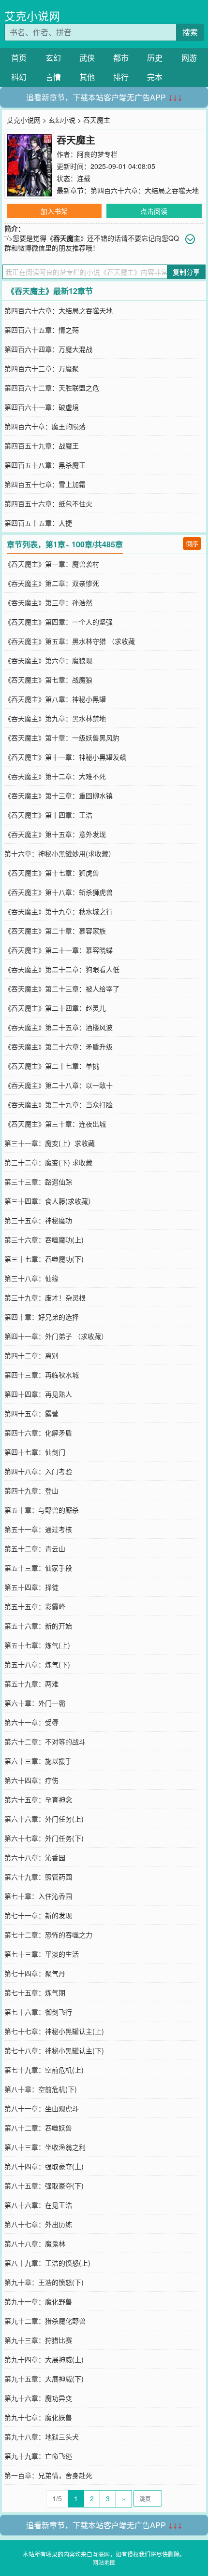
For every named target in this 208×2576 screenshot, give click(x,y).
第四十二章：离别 (31, 1355)
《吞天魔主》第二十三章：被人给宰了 (62, 989)
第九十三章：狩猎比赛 (38, 2340)
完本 (155, 77)
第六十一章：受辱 (31, 1722)
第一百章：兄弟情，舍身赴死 (48, 2475)
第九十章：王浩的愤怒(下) (44, 2282)
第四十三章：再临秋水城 (42, 1375)
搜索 (190, 32)
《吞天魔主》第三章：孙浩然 (48, 602)
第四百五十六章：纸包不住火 (48, 503)
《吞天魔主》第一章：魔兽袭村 (52, 564)
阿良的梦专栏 (97, 154)
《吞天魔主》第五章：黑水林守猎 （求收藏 (70, 641)
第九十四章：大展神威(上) (44, 2359)
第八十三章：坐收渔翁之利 (45, 2147)
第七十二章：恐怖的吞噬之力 (48, 1935)
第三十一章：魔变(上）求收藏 (50, 1143)
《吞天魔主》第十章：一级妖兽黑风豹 (62, 738)
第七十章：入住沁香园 (38, 1896)
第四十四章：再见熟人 (38, 1394)
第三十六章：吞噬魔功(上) (44, 1239)
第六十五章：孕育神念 (38, 1799)
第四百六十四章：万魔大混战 (48, 349)
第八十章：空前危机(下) (41, 2089)
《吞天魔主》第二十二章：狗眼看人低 (62, 969)
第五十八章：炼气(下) (37, 1664)
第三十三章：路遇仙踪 (38, 1182)
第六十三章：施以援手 (38, 1761)
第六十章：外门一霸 (35, 1703)
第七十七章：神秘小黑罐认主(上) (54, 2031)
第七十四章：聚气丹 (35, 1973)
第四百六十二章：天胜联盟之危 (52, 388)
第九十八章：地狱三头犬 (42, 2437)
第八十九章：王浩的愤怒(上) (47, 2263)
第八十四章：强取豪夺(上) (44, 2166)
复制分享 (186, 272)
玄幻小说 (62, 120)
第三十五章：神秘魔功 (38, 1220)
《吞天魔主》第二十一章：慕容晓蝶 (59, 950)
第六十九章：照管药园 (38, 1877)
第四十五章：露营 (31, 1413)
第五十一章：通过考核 (38, 1529)
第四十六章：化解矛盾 (38, 1433)
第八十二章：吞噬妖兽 (38, 2128)
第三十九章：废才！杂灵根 (45, 1297)
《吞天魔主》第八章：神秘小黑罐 (55, 699)
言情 (53, 77)
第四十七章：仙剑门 (35, 1452)
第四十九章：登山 (31, 1490)
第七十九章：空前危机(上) (44, 2070)
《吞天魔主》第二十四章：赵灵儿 (55, 1008)
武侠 (87, 58)
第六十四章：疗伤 (31, 1780)
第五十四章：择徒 (31, 1587)
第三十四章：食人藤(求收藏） (50, 1201)
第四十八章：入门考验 (38, 1471)
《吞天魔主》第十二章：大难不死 (55, 776)
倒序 (192, 543)
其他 (87, 77)
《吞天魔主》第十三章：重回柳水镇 (59, 795)
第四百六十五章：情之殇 (42, 330)
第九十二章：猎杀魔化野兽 (45, 2321)
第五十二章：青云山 (35, 1548)
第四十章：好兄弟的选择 (42, 1317)
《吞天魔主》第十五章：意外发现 (55, 834)
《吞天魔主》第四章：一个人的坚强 (59, 622)
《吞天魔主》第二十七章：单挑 (52, 1066)
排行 (121, 77)
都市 (121, 58)
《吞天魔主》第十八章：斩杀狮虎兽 (59, 892)
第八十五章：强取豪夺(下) (44, 2186)
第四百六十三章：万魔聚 (42, 368)
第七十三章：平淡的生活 (42, 1954)
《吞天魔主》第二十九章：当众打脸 (59, 1104)
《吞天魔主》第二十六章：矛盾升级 (59, 1046)
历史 (155, 58)
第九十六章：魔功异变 (38, 2398)
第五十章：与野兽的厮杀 (42, 1510)
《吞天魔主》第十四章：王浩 (48, 815)
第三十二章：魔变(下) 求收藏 (48, 1162)
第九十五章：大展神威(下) (44, 2379)
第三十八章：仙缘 (31, 1278)
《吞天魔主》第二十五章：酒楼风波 (59, 1027)
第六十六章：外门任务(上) (44, 1819)
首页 (19, 58)
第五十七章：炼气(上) (37, 1645)
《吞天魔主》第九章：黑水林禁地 (55, 718)
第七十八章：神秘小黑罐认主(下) (54, 2050)
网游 (189, 58)
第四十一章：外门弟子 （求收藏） (56, 1336)
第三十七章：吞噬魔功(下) (44, 1259)
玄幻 (53, 58)
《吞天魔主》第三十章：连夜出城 (55, 1124)
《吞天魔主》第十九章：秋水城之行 (59, 911)
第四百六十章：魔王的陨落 (45, 426)
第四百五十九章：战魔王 (42, 446)
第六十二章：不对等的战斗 (45, 1741)
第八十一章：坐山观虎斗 (42, 2108)
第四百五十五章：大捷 (38, 523)
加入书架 (54, 211)
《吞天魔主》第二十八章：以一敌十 (59, 1085)
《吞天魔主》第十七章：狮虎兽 (52, 873)
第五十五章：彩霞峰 (35, 1606)
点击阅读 (154, 211)
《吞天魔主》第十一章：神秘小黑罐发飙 (65, 757)
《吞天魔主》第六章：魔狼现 (48, 660)
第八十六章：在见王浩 (38, 2205)
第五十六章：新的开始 (38, 1626)
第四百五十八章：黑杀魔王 (45, 465)
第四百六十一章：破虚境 (42, 407)
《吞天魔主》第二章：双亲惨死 (52, 583)
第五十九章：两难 (31, 1684)
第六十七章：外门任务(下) (44, 1838)
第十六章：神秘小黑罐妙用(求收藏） (60, 853)
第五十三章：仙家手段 (38, 1568)
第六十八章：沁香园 (35, 1857)
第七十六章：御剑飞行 (38, 2012)
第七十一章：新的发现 (38, 1915)
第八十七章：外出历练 (38, 2224)
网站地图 (104, 2562)
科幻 (19, 77)
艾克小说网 (32, 16)
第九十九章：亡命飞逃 (38, 2456)
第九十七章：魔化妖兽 (38, 2417)
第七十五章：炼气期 (35, 1992)
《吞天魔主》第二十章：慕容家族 (55, 931)
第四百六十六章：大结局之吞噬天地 (145, 190)
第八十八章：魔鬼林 (35, 2243)
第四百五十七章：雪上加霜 (45, 484)
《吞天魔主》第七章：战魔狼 (48, 680)
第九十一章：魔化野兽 (38, 2301)
